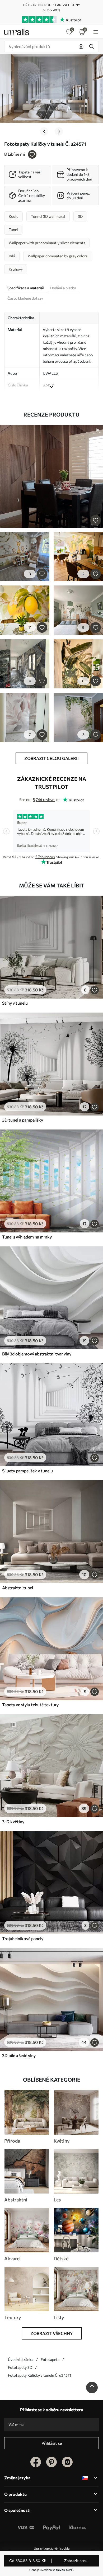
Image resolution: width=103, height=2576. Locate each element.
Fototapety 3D (20, 2367)
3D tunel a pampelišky (23, 1120)
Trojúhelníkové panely (23, 1938)
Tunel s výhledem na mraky (27, 1237)
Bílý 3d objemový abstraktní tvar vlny (37, 1354)
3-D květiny (13, 1821)
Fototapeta (50, 2359)
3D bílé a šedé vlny (19, 2055)
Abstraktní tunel (18, 1588)
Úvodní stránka (21, 2359)
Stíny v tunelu (15, 1003)
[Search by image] (81, 46)
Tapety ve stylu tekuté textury (30, 1705)
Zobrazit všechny (52, 2333)
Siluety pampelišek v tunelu (27, 1471)
